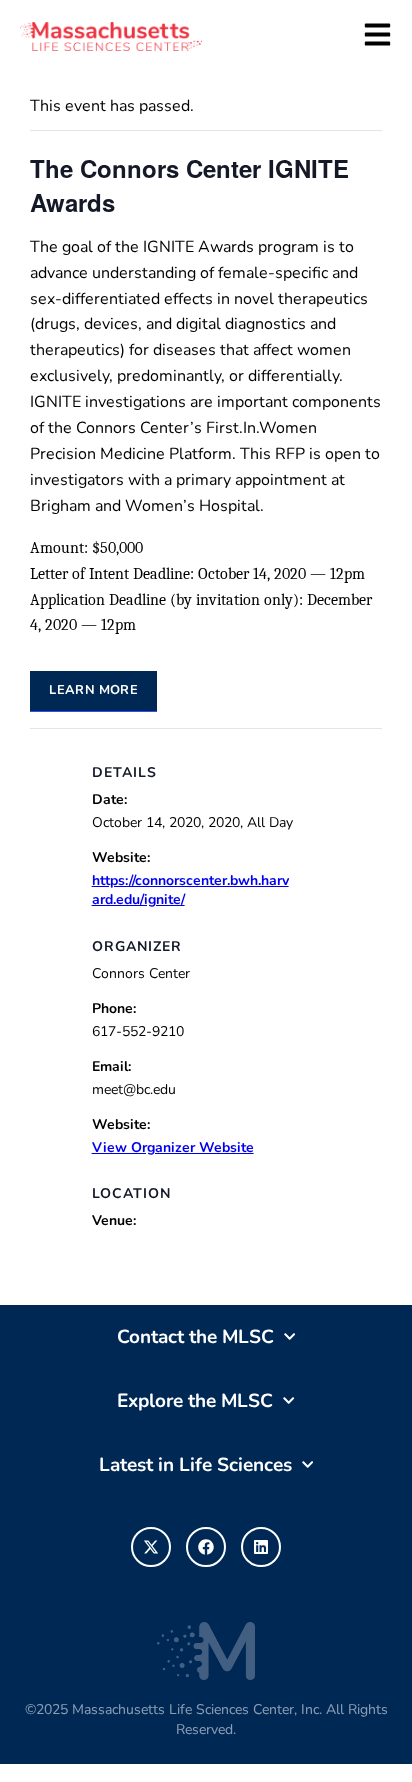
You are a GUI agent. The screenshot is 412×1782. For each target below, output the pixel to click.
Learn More (93, 690)
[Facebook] (206, 1547)
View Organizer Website (173, 1147)
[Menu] (377, 34)
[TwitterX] (151, 1547)
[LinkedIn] (261, 1547)
